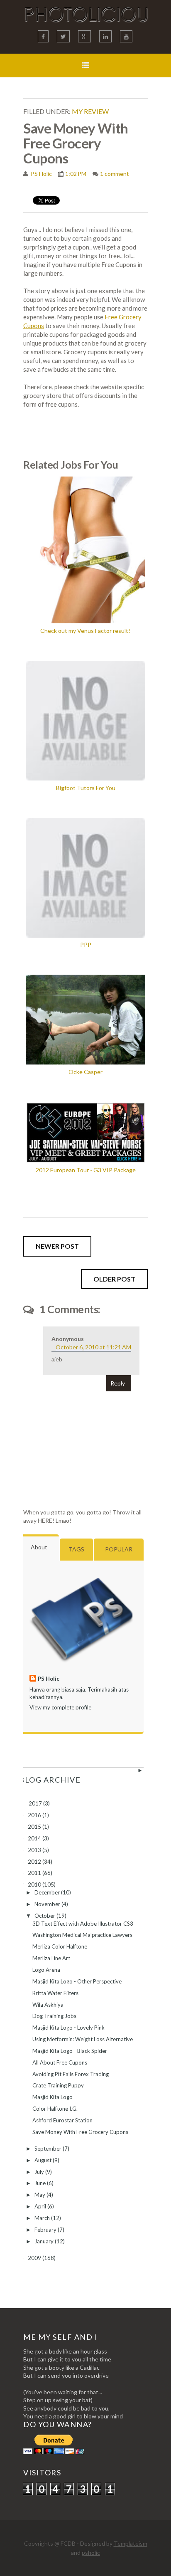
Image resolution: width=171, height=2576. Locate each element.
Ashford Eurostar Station (62, 2120)
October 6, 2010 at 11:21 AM (93, 1347)
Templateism (131, 2543)
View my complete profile (60, 1707)
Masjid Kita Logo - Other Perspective (77, 1981)
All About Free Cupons (60, 2062)
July (40, 2172)
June (41, 2183)
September (49, 2149)
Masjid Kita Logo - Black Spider (70, 2051)
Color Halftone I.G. (55, 2109)
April (41, 2206)
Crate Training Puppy (58, 2085)
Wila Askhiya (48, 2005)
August (44, 2160)
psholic (91, 2553)
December (48, 1892)
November (48, 1904)
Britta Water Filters (55, 1993)
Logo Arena (46, 1970)
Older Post (114, 1279)
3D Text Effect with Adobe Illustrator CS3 (83, 1924)
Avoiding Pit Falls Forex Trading (71, 2074)
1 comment (115, 174)
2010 (35, 1884)
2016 (35, 1815)
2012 (35, 1862)
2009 (35, 2258)
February (46, 2230)
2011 (35, 1873)
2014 (35, 1838)
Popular (119, 1549)
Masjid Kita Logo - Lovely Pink (68, 2028)
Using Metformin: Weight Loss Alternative (83, 2039)
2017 (36, 1803)
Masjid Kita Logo (53, 2097)
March (43, 2218)
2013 (35, 1850)
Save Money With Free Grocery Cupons (80, 2132)
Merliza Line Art (51, 1958)
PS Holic (41, 174)
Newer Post (57, 1246)
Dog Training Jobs (54, 2016)
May (40, 2195)
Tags (76, 1549)
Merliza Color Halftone (60, 1946)
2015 (35, 1827)
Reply (118, 1383)
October (45, 1916)
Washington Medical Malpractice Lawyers (82, 1935)
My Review (90, 111)
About (39, 1547)
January (45, 2241)
